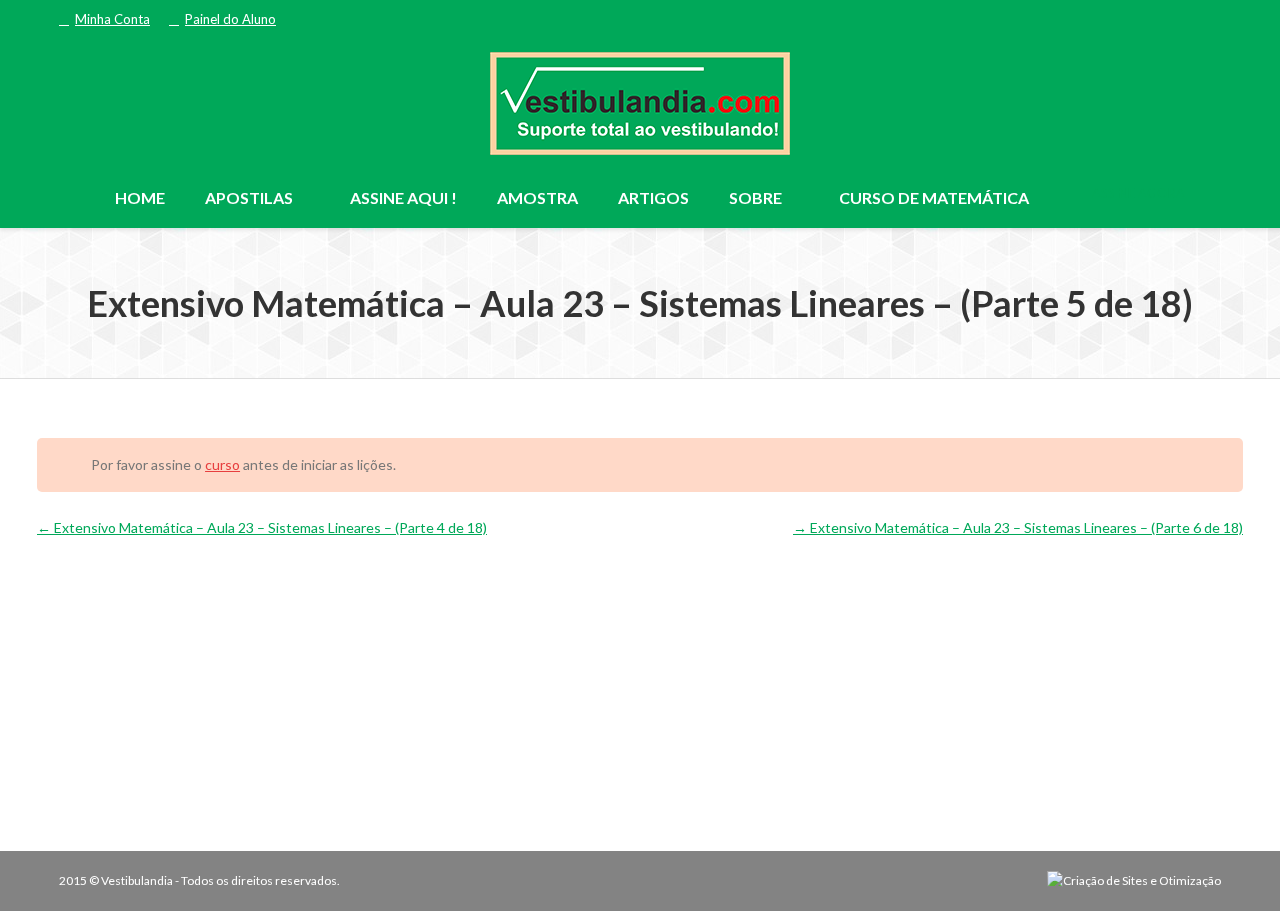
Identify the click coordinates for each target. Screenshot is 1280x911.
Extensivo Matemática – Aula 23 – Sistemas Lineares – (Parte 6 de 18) (1025, 527)
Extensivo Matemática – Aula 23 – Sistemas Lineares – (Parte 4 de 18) (269, 527)
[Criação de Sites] (1134, 880)
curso (222, 464)
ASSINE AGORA (1137, 193)
